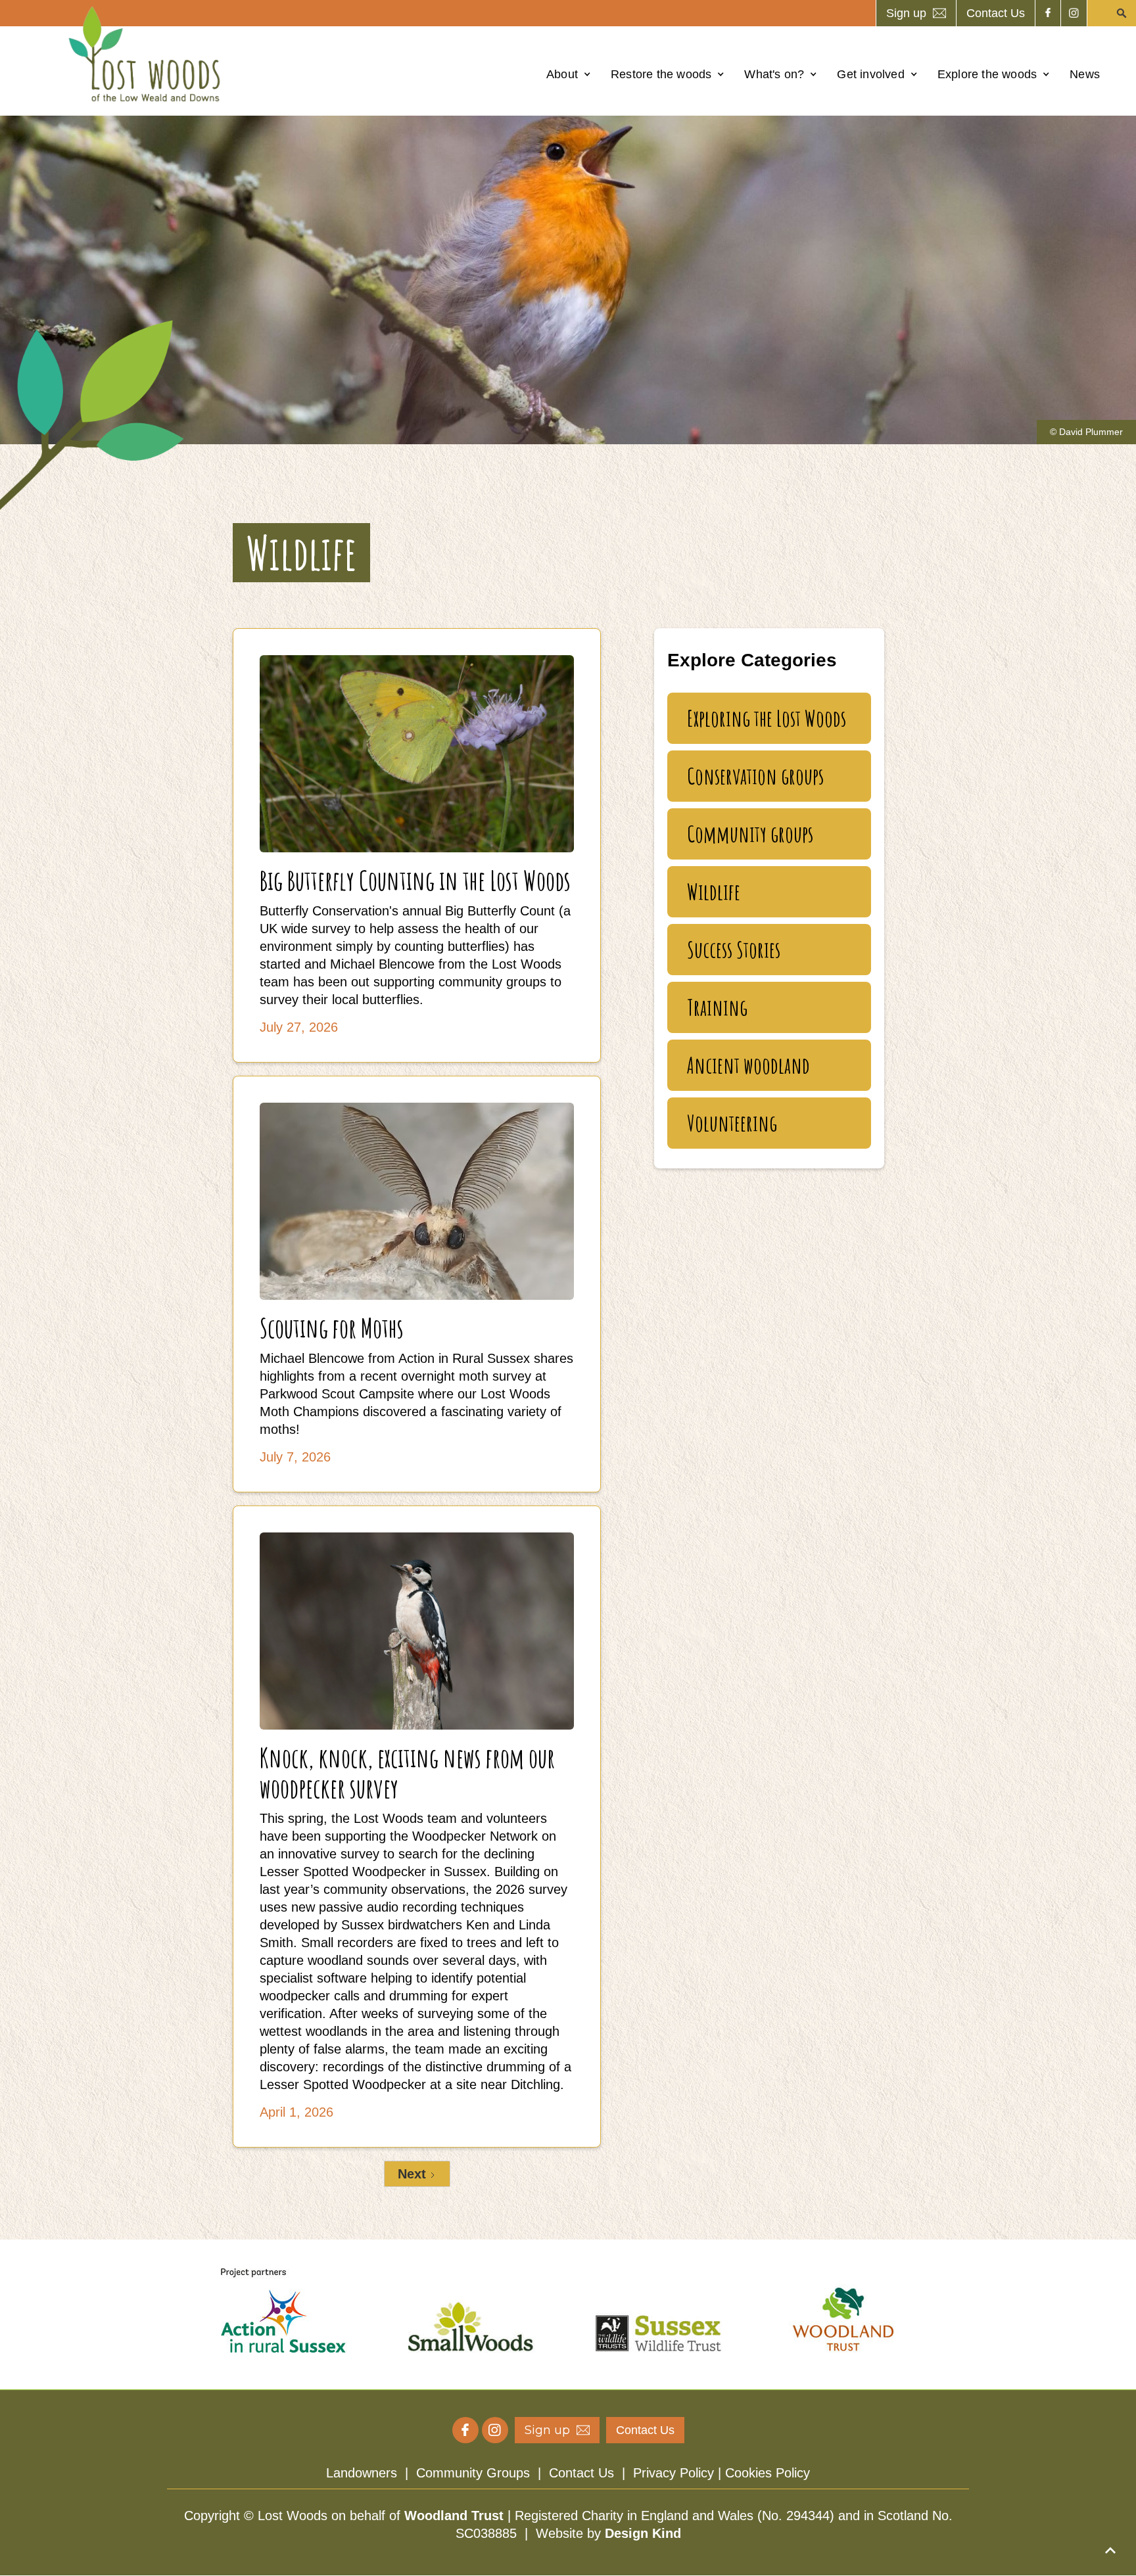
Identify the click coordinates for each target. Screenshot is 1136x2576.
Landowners (362, 2473)
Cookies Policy (768, 2473)
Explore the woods (987, 74)
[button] (569, 74)
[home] (148, 54)
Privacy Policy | (679, 2473)
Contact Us (581, 2473)
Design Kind (643, 2533)
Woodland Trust (454, 2516)
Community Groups (473, 2473)
